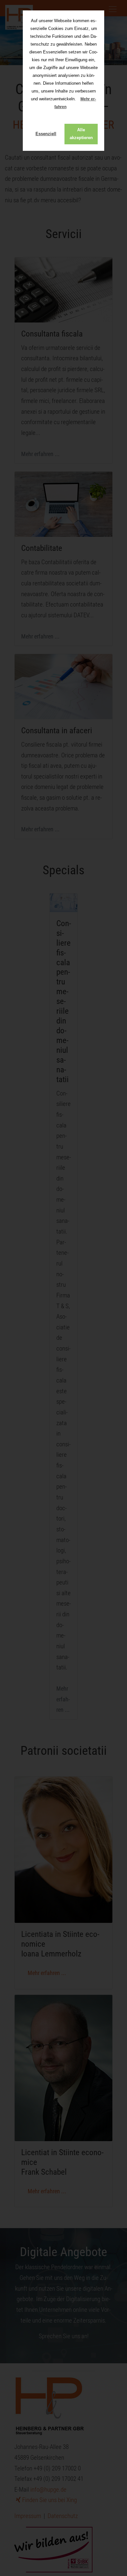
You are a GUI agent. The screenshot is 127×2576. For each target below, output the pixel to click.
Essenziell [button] (46, 134)
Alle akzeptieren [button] (81, 134)
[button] (72, 107)
